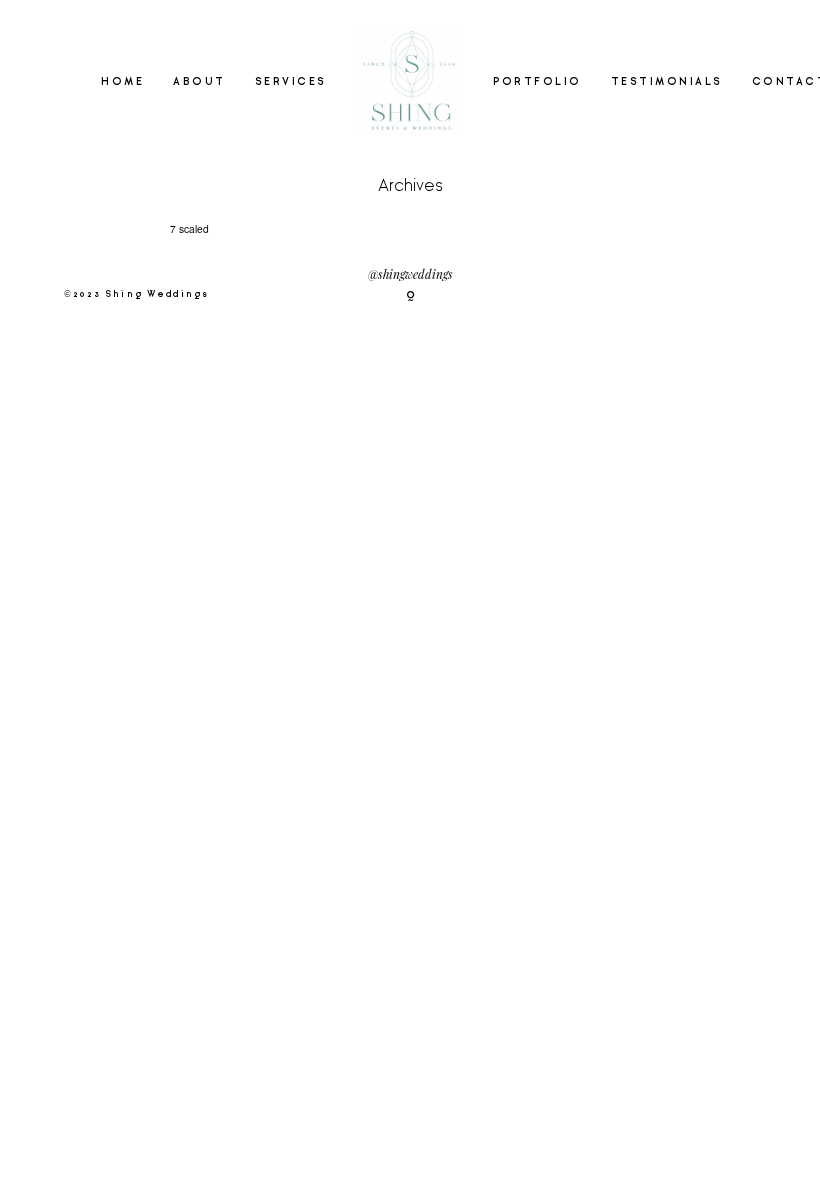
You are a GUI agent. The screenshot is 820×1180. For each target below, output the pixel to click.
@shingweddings (410, 275)
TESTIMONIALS (667, 82)
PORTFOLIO (537, 82)
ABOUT (199, 82)
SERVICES (291, 82)
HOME (122, 82)
